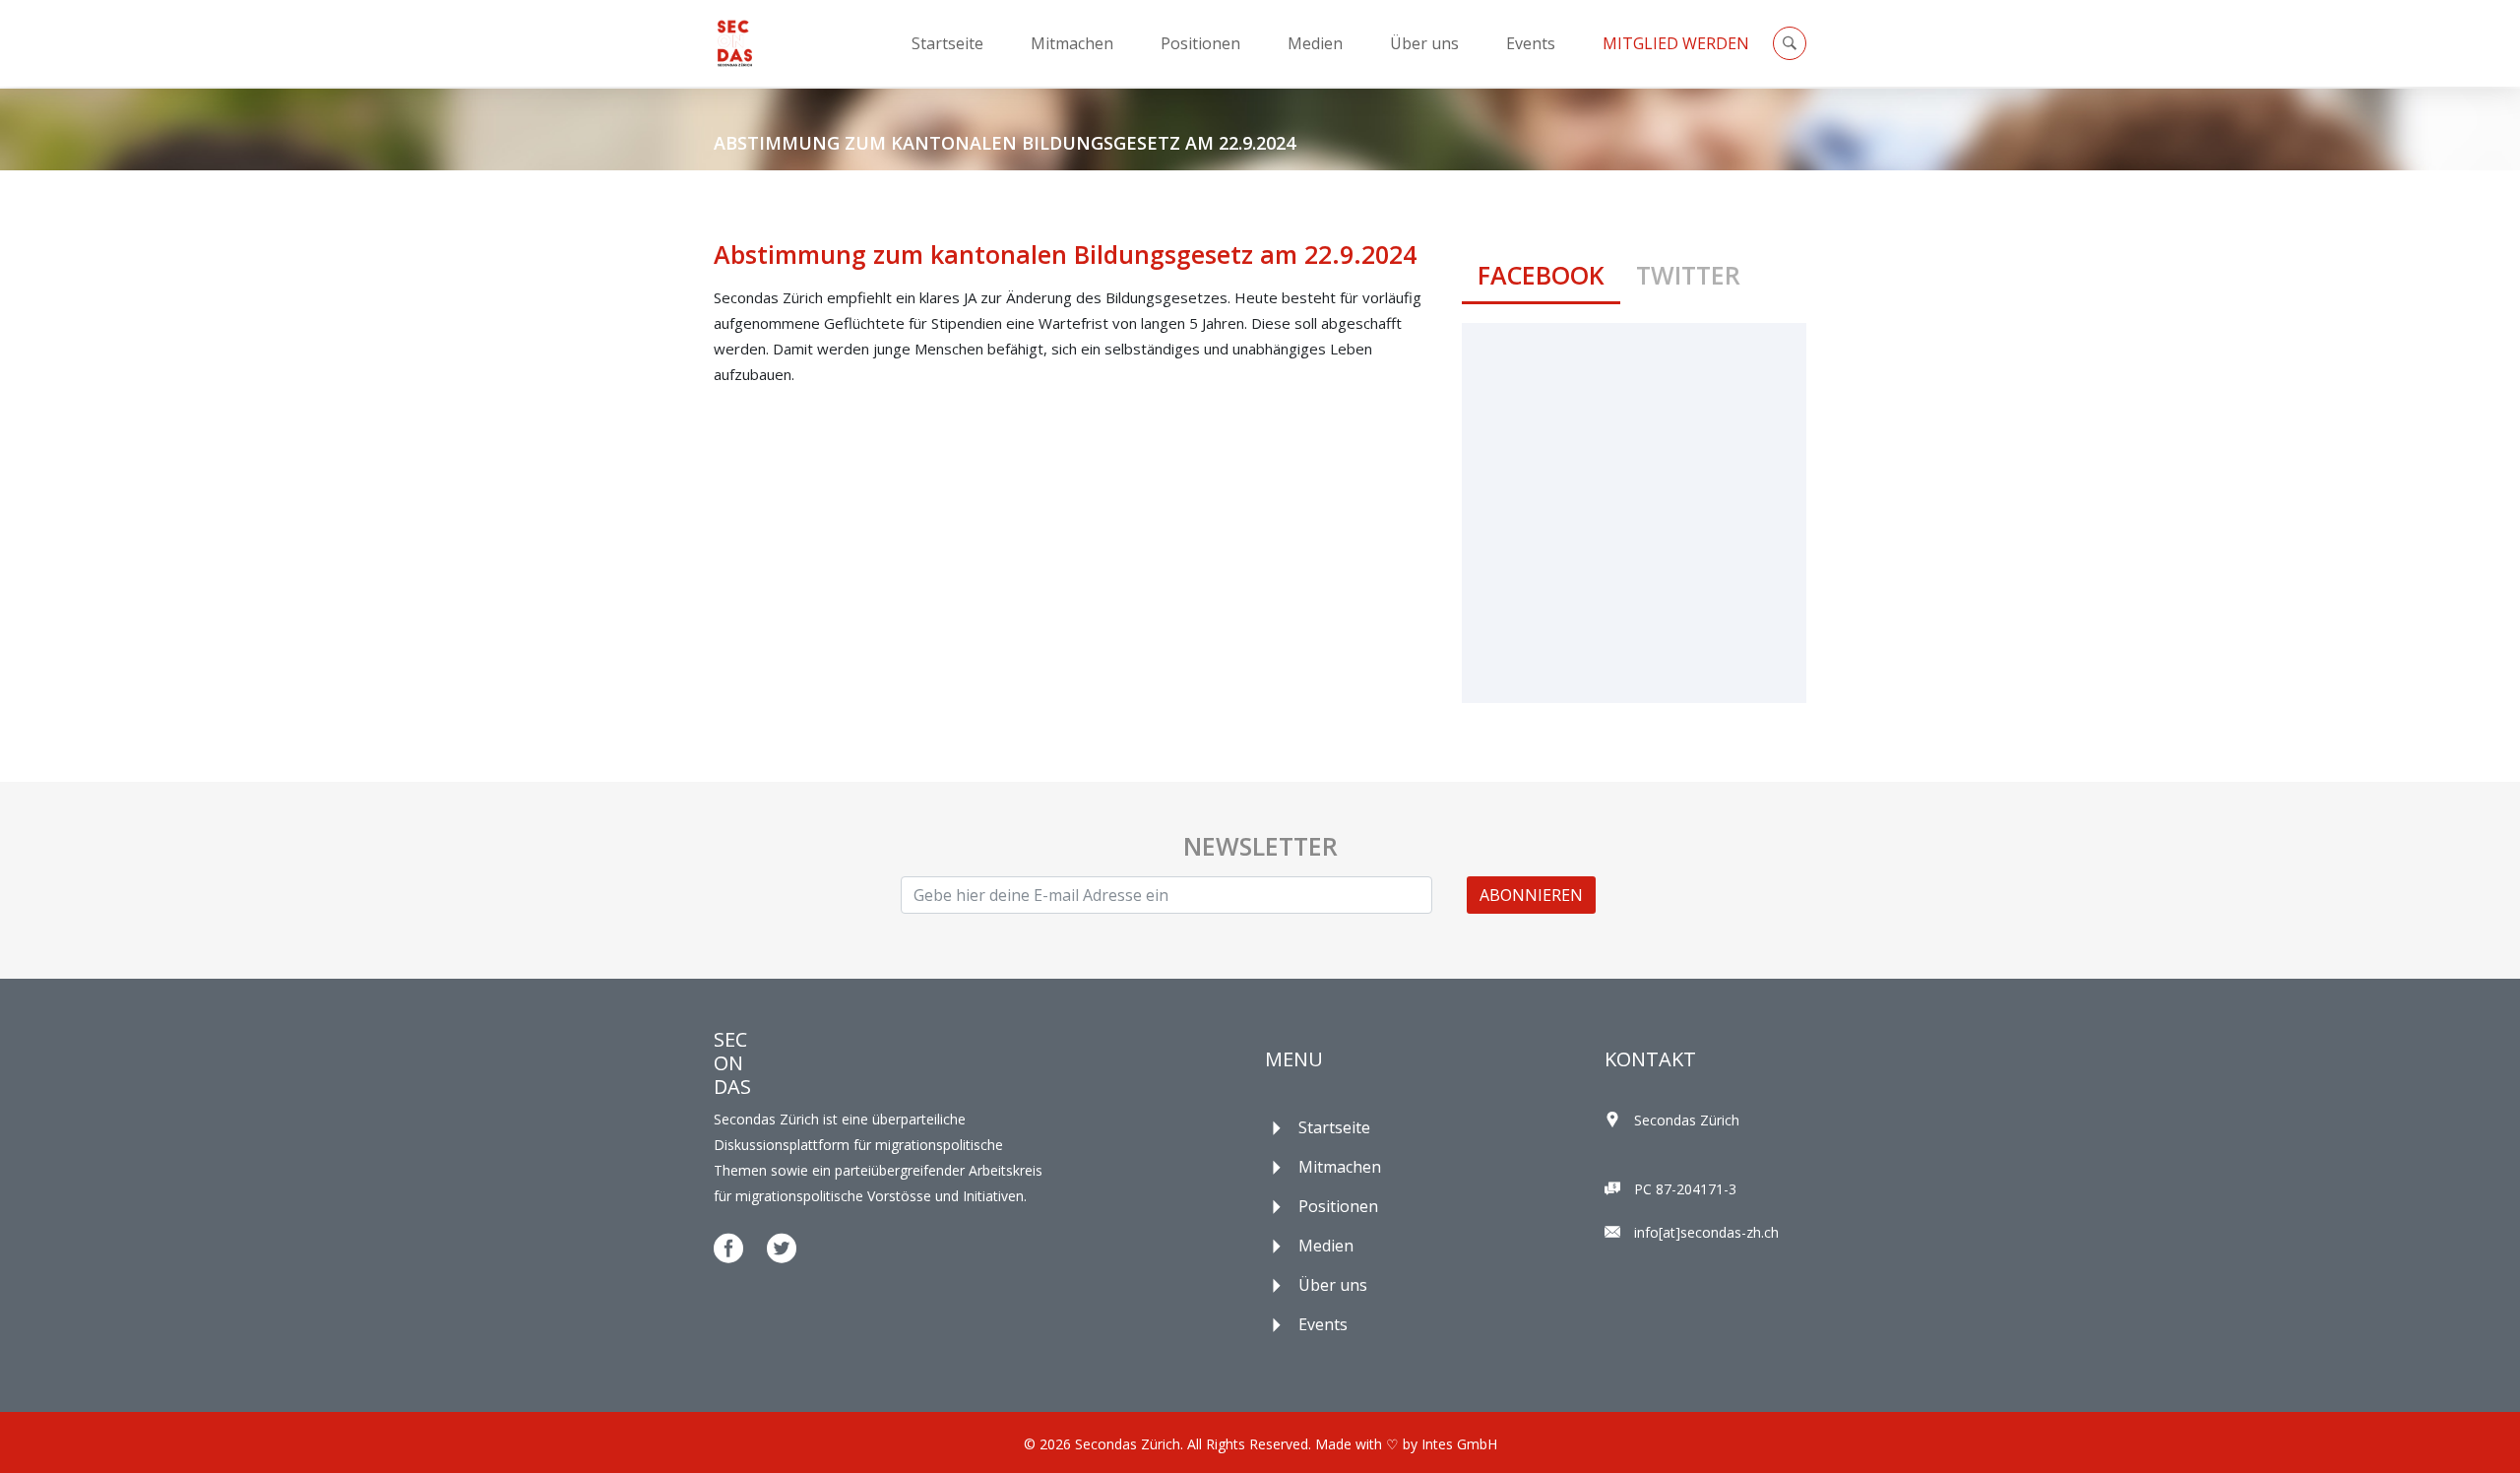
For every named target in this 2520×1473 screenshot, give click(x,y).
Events (1531, 43)
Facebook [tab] (1541, 275)
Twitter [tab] (1688, 275)
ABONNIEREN (1531, 895)
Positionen (1200, 43)
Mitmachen (1072, 43)
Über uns (1424, 43)
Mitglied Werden (1676, 43)
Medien (1315, 43)
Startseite (947, 43)
